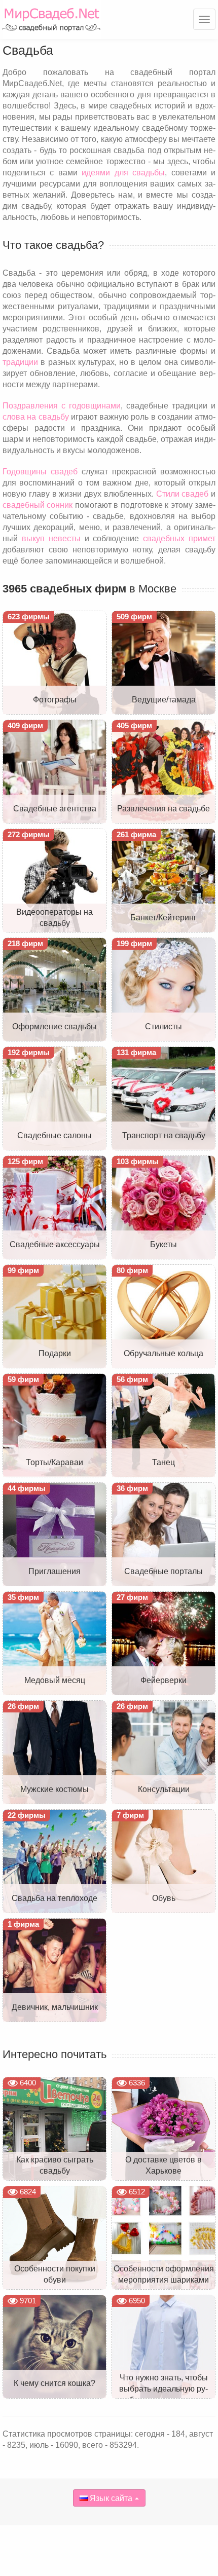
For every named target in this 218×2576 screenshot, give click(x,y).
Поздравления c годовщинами (62, 406)
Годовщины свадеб (40, 472)
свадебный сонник (38, 505)
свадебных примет (179, 538)
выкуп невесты (51, 538)
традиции (20, 362)
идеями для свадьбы (123, 173)
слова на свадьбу (36, 417)
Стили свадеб (183, 494)
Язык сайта (110, 2498)
